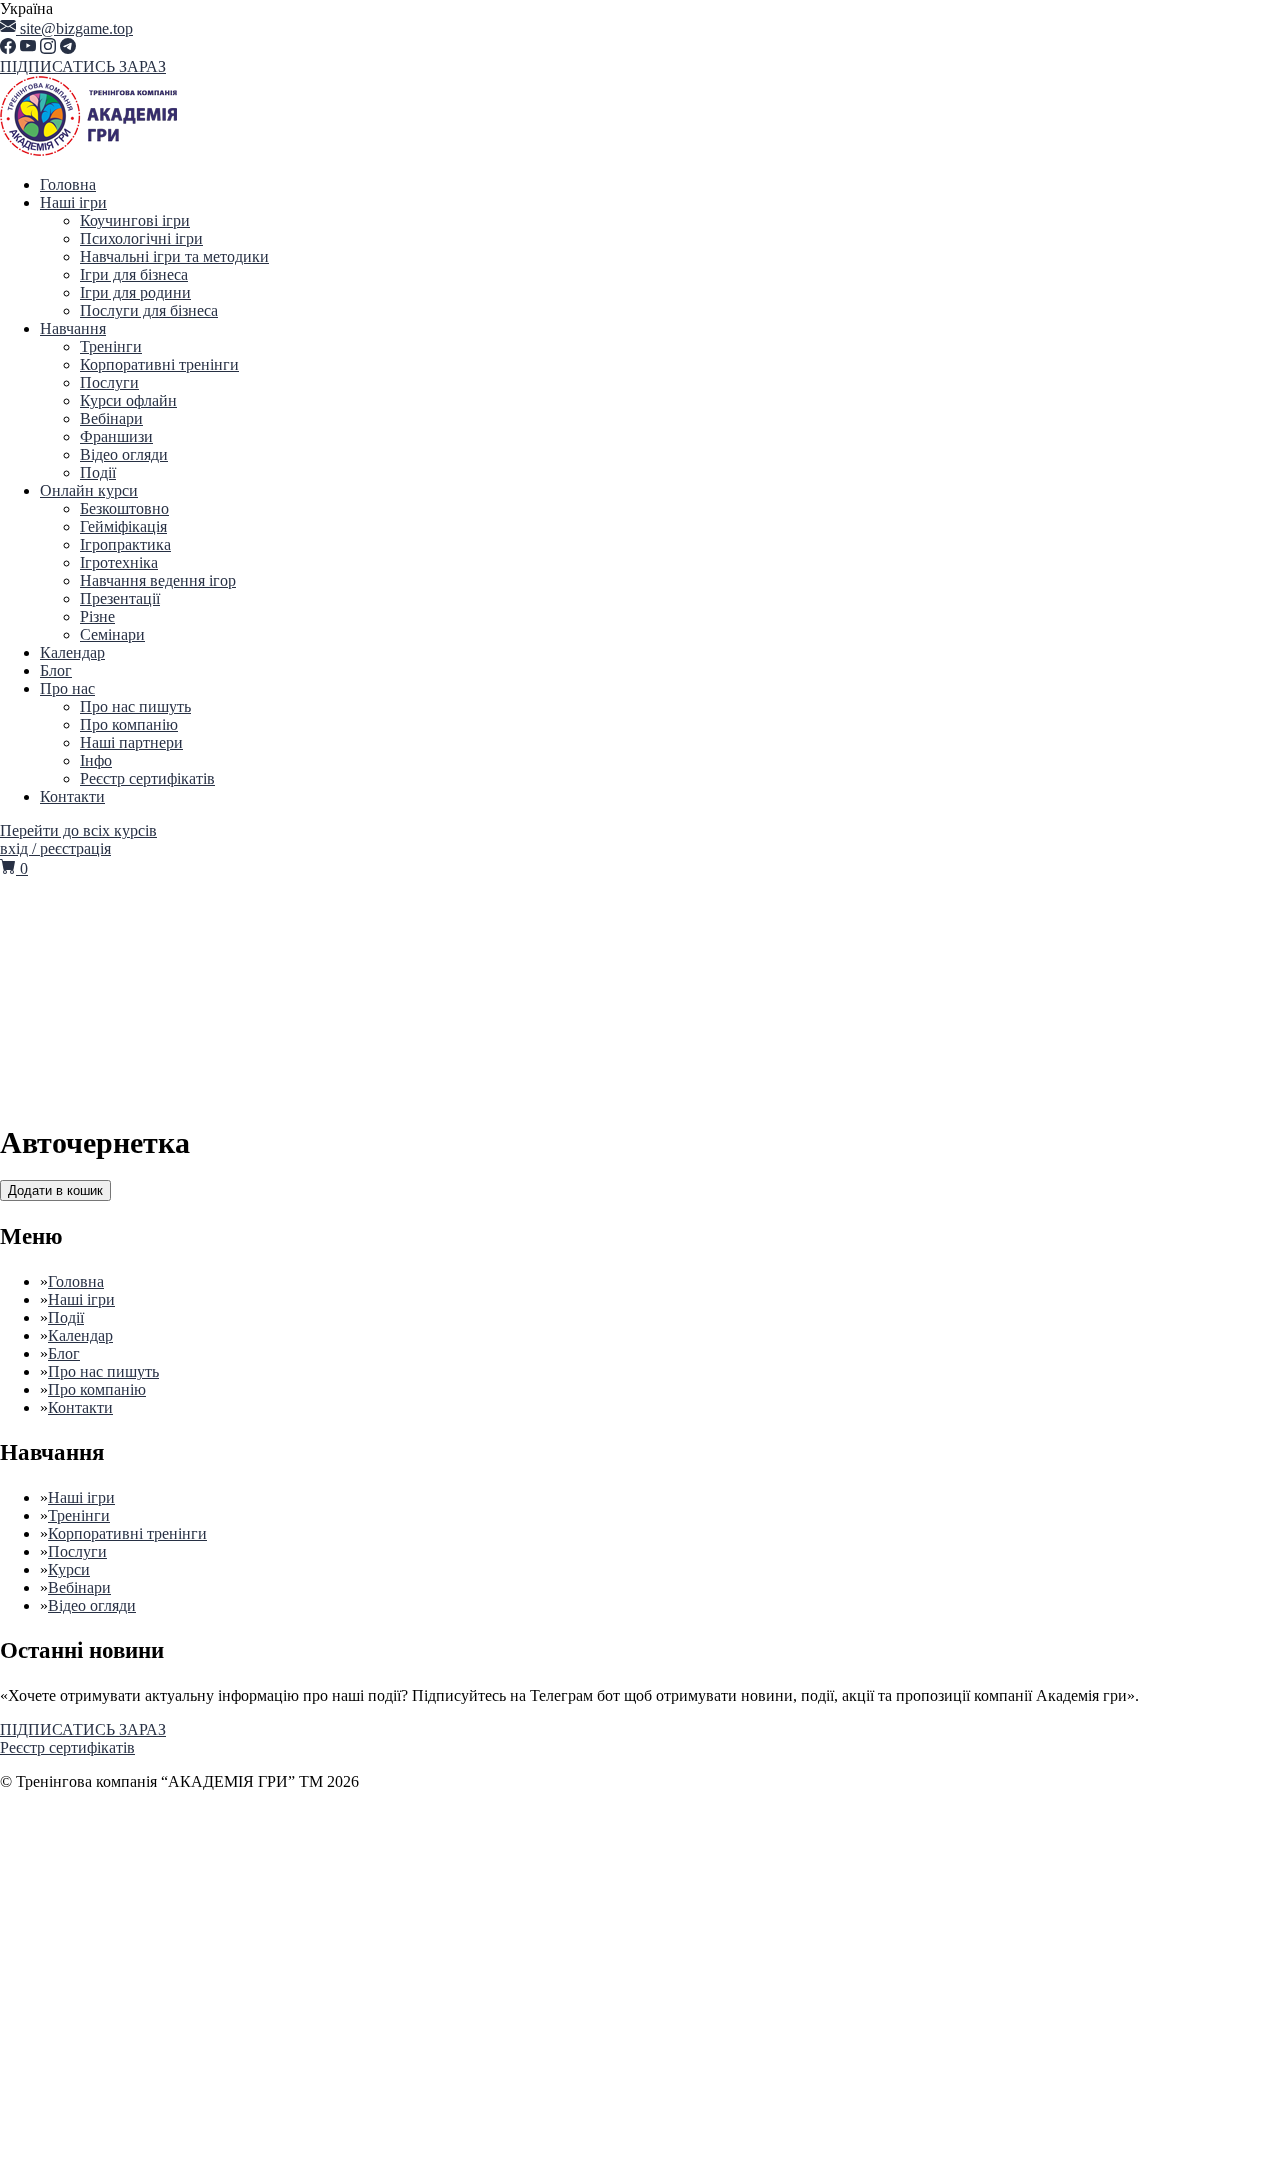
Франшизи (116, 436)
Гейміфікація (123, 526)
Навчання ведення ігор (158, 580)
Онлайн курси (89, 490)
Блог (56, 670)
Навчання (73, 328)
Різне (97, 616)
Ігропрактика (125, 544)
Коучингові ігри (135, 220)
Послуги (109, 382)
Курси (69, 1569)
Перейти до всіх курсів (78, 830)
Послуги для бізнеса (149, 310)
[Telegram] (68, 48)
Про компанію (129, 724)
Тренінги (111, 346)
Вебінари (111, 418)
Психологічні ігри (141, 238)
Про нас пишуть (135, 706)
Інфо (96, 760)
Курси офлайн (128, 400)
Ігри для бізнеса (134, 274)
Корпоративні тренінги (159, 364)
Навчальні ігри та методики (174, 256)
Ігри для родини (135, 292)
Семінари (112, 634)
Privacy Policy (539, 1979)
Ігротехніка (119, 562)
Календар (72, 652)
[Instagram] (48, 48)
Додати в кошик (55, 1190)
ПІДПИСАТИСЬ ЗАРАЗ (83, 66)
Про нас (67, 688)
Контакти (72, 796)
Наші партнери (131, 742)
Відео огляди (124, 454)
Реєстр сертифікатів (147, 778)
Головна (68, 184)
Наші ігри (73, 202)
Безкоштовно (124, 508)
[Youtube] (28, 48)
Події (98, 472)
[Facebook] (8, 48)
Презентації (120, 598)
